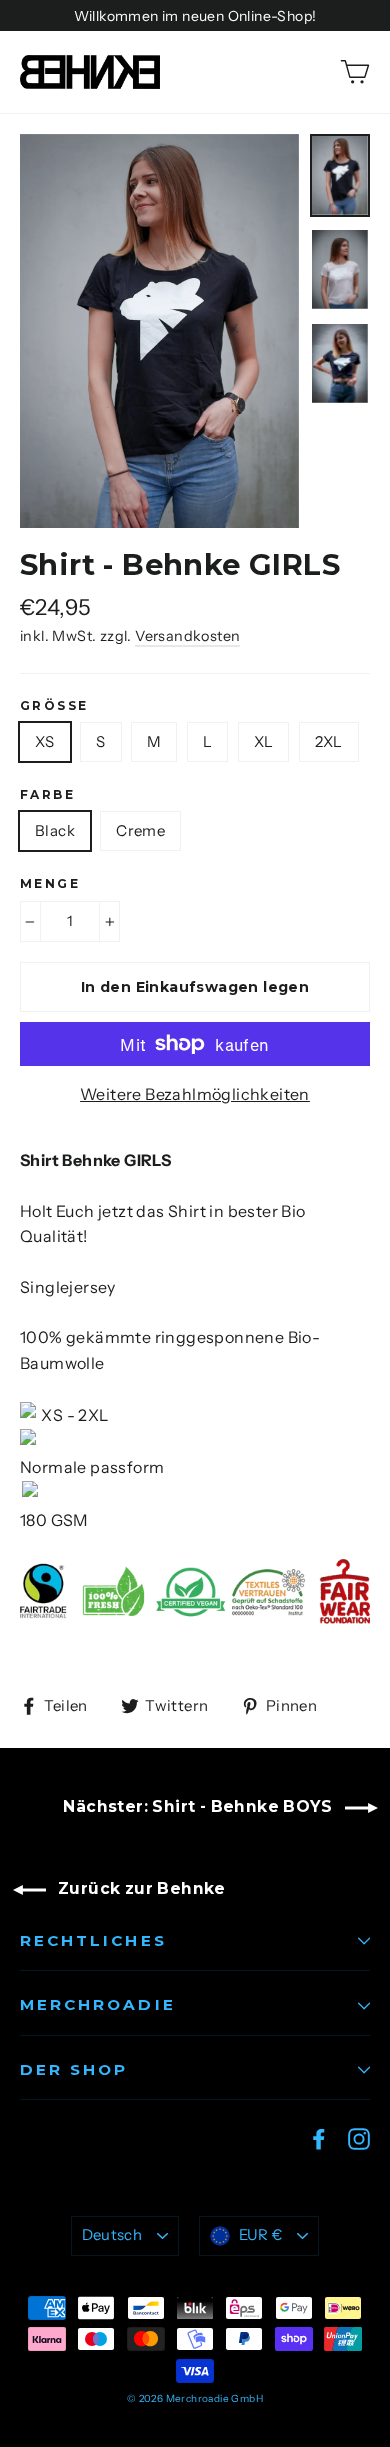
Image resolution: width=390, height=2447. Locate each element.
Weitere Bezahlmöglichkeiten (195, 1094)
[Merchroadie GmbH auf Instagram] (359, 2138)
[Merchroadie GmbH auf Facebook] (319, 2138)
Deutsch (112, 2235)
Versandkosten (187, 636)
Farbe (47, 795)
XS (45, 741)
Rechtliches (93, 1940)
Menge (50, 884)
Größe (54, 706)
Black (55, 830)
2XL (329, 741)
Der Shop (74, 2069)
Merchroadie (98, 2004)
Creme (140, 830)
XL (264, 741)
